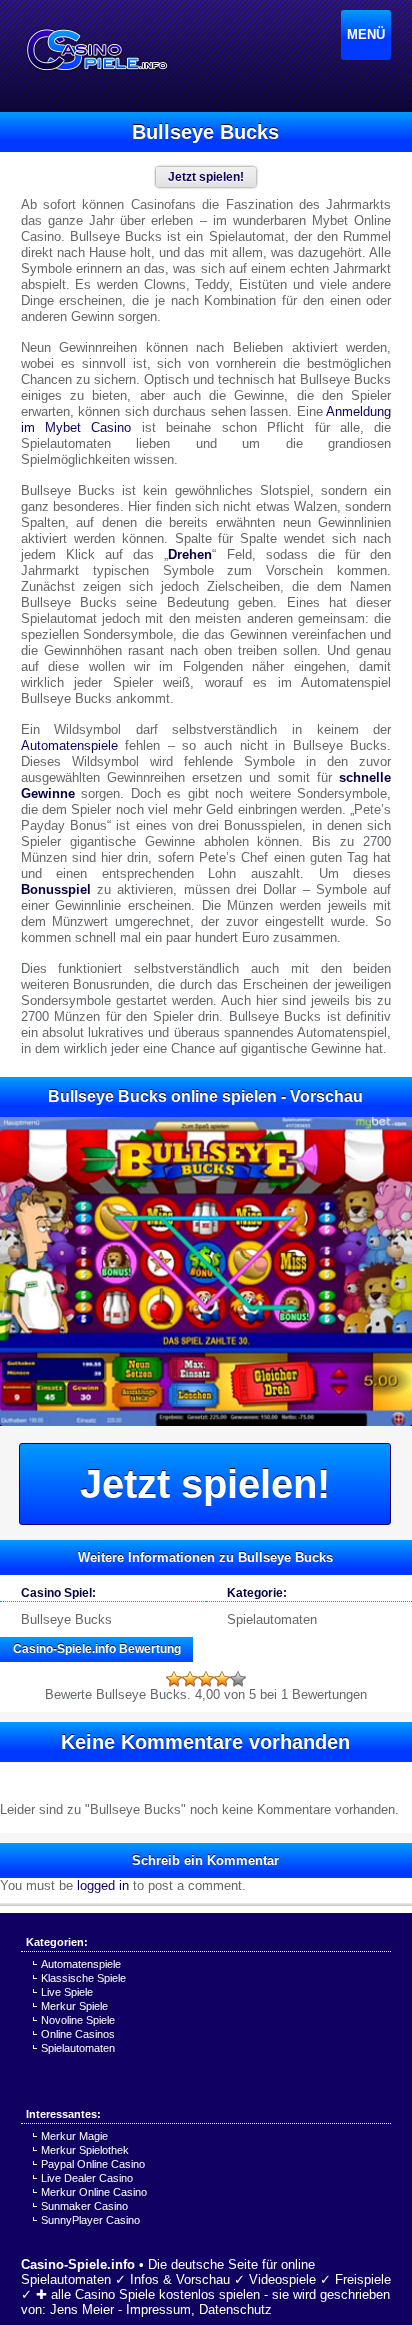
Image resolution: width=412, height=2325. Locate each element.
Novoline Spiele (78, 2020)
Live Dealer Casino (87, 2178)
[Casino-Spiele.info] (96, 50)
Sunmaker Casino (84, 2206)
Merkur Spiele (74, 2006)
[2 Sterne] (190, 1679)
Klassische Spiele (83, 1978)
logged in (103, 1885)
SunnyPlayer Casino (90, 2220)
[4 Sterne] (222, 1679)
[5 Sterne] (238, 1679)
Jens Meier (82, 2309)
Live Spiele (67, 1992)
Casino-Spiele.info (78, 2264)
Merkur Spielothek (85, 2150)
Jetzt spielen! (205, 1484)
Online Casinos (78, 2034)
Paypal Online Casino (93, 2164)
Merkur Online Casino (94, 2192)
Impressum (158, 2309)
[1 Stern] (174, 1679)
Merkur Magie (74, 2136)
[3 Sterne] (206, 1679)
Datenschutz (235, 2309)
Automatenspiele (69, 745)
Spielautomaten (272, 1619)
